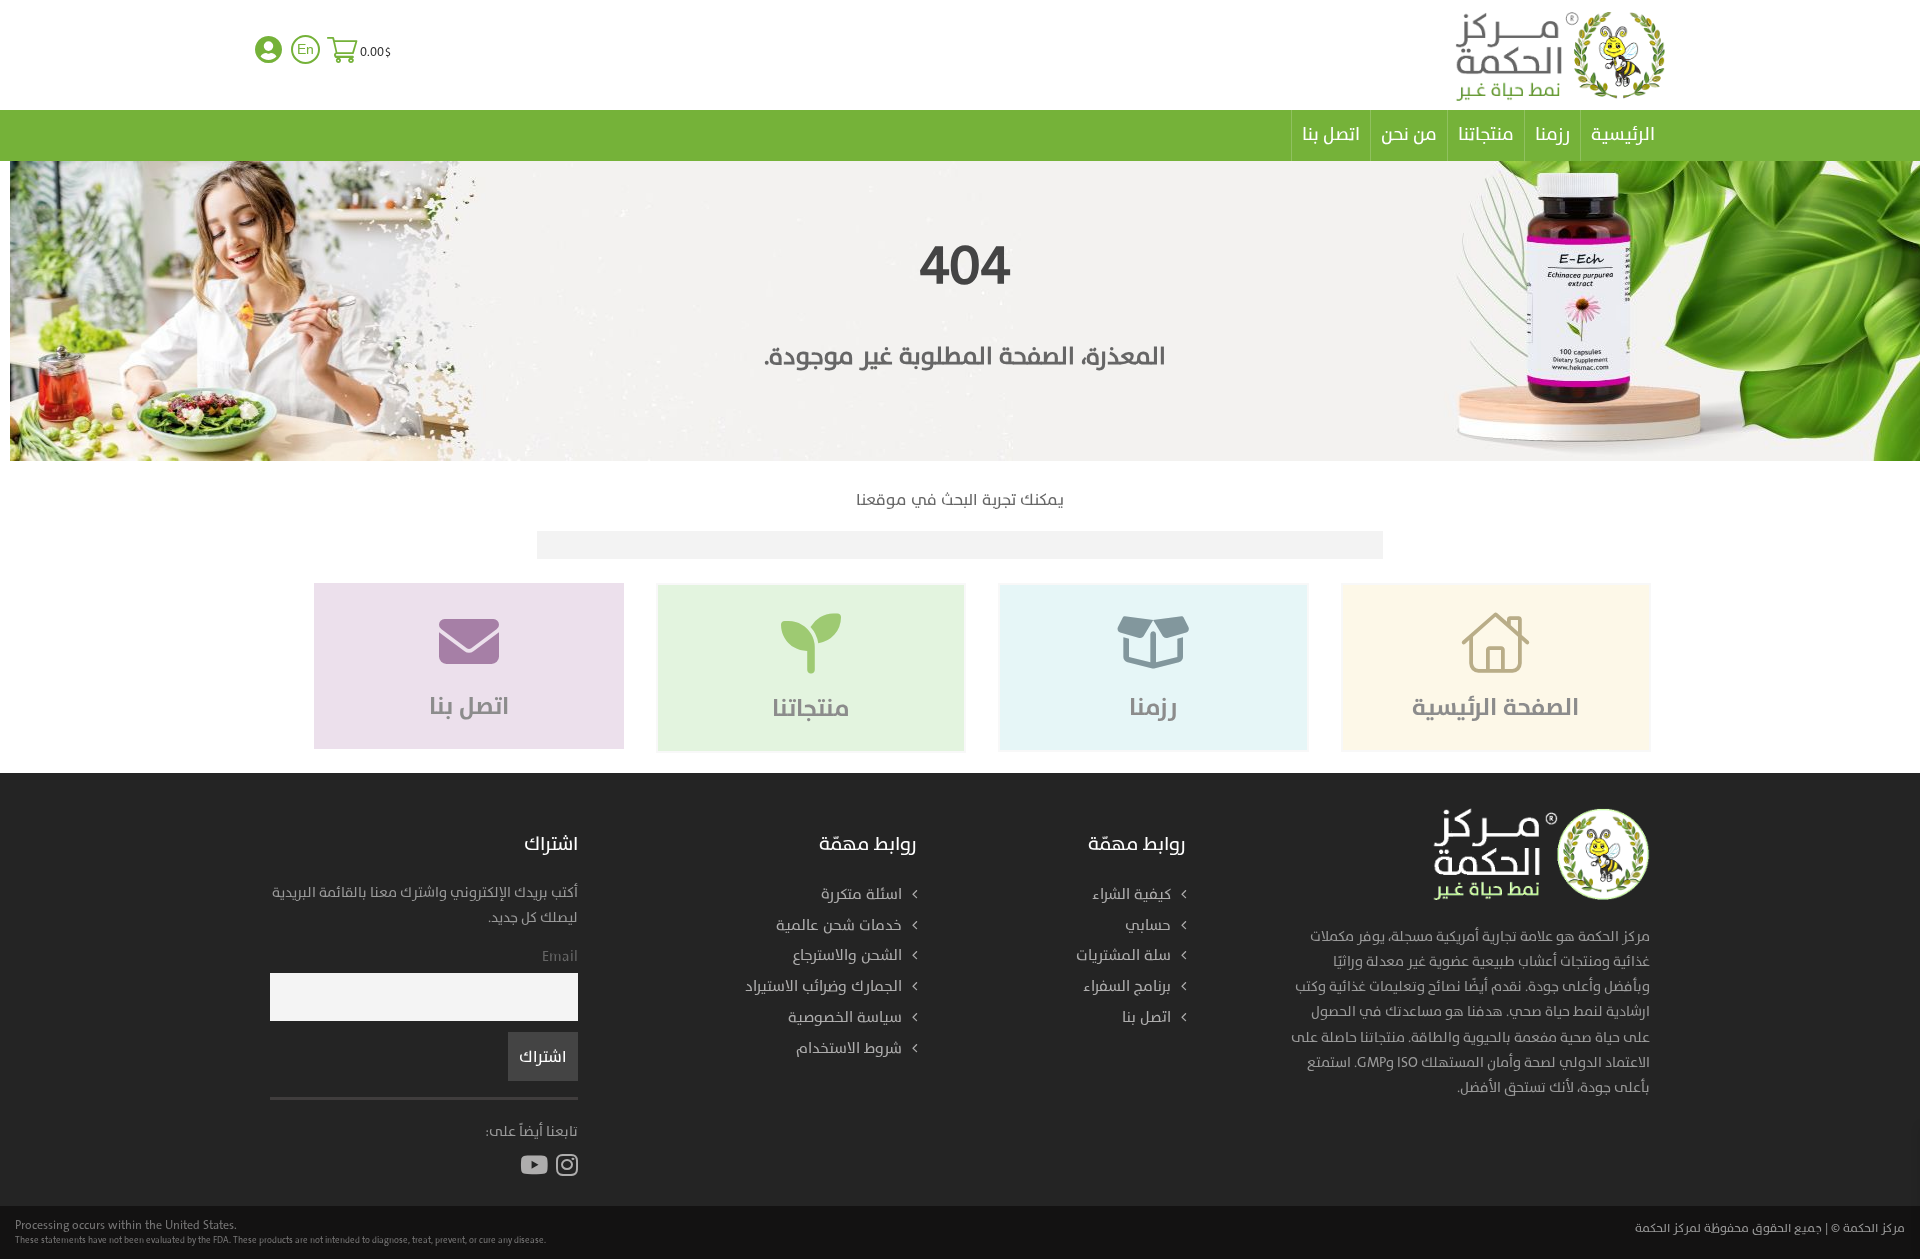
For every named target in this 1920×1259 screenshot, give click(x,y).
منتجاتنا (1486, 134)
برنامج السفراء (1127, 986)
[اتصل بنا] (469, 583)
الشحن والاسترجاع (847, 955)
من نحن (1409, 134)
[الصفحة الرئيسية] (1494, 583)
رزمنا (1552, 134)
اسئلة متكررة (861, 894)
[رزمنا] (1151, 583)
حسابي (1148, 925)
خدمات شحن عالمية (839, 925)
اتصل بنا (1331, 134)
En (305, 49)
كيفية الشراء (1131, 894)
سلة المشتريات (1123, 955)
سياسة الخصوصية (845, 1017)
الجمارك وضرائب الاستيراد (823, 986)
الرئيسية (1623, 134)
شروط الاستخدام (849, 1048)
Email (560, 956)
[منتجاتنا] (809, 583)
